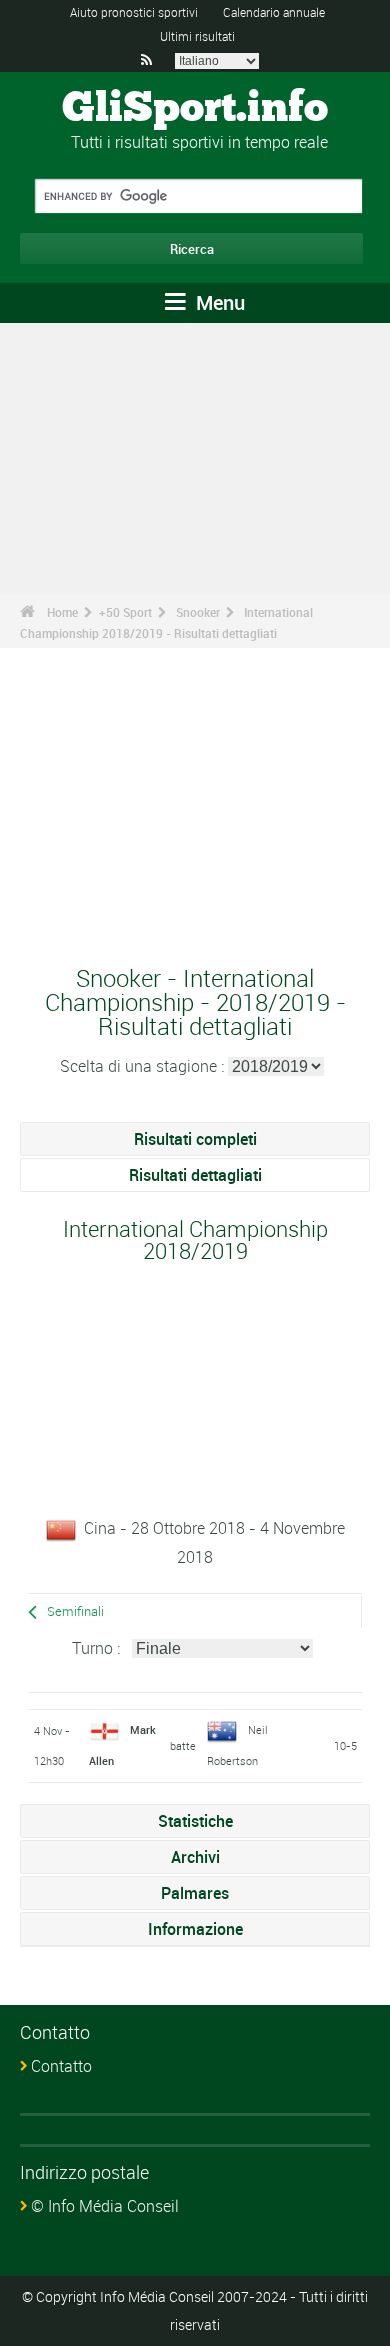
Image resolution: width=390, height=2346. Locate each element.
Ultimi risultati (197, 36)
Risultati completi (195, 1139)
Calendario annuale (274, 12)
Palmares (195, 1893)
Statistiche (195, 1821)
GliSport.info (195, 109)
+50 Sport (125, 612)
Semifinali (75, 1611)
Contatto (61, 2066)
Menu (218, 302)
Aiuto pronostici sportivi (134, 12)
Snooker (198, 612)
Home (62, 612)
